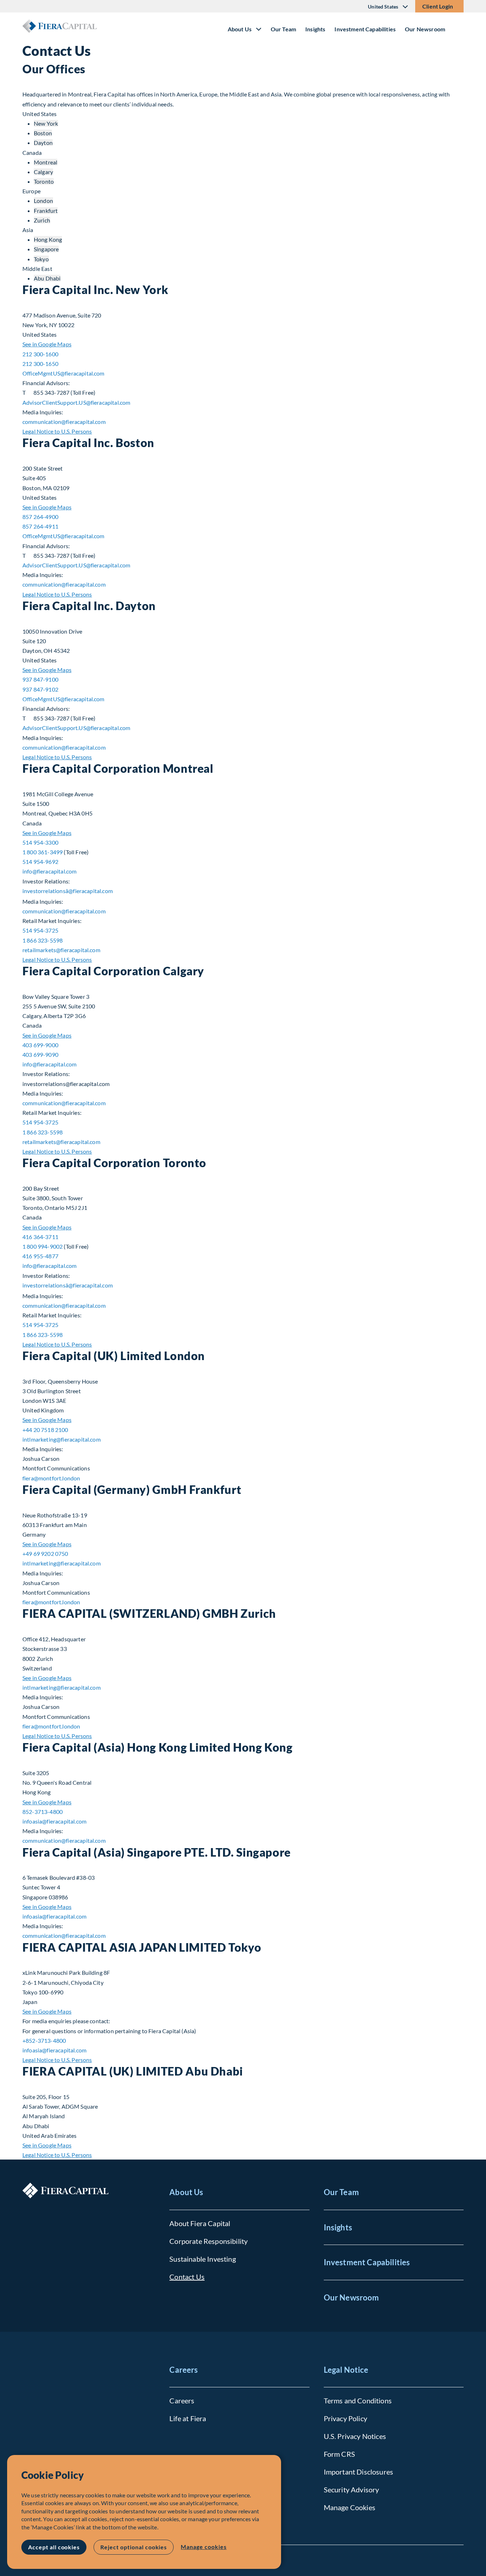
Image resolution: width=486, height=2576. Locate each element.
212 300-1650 (40, 364)
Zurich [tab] (42, 220)
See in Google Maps (47, 344)
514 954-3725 (40, 930)
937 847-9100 (40, 679)
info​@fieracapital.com (49, 871)
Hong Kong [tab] (48, 239)
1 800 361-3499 (43, 852)
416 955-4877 (40, 1256)
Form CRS (339, 2454)
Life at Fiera (188, 2418)
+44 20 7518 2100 (45, 1430)
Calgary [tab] (43, 172)
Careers (184, 2370)
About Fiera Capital (200, 2223)
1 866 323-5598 (43, 940)
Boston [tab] (43, 133)
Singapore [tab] (46, 249)
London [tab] (43, 201)
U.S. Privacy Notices (355, 2436)
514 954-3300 (40, 842)
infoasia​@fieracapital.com (54, 1821)
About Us (186, 2192)
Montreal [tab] (46, 162)
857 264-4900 (40, 517)
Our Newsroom (425, 29)
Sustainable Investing (202, 2259)
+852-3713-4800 (44, 2040)
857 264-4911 (40, 526)
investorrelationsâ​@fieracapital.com (68, 891)
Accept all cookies (54, 2547)
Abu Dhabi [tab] (47, 278)
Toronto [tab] (44, 181)
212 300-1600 (40, 354)
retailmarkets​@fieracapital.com (61, 950)
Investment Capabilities (365, 29)
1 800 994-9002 (43, 1246)
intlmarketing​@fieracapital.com (62, 1439)
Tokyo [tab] (41, 259)
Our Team (283, 29)
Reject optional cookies (134, 2547)
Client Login (438, 6)
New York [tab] (46, 123)
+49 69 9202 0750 (45, 1554)
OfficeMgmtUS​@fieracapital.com (64, 373)
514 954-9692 (40, 862)
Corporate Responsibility (208, 2241)
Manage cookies (204, 2547)
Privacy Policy (345, 2418)
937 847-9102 (40, 689)
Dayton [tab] (43, 143)
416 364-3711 (40, 1237)
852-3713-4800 (43, 1812)
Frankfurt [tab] (46, 211)
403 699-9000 (40, 1045)
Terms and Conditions (358, 2401)
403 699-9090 (40, 1054)
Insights (315, 29)
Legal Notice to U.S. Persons (57, 431)
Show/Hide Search (458, 26)
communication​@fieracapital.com (64, 422)
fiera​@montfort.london (51, 1478)
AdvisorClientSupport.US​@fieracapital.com (76, 402)
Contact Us (187, 2277)
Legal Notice (346, 2370)
